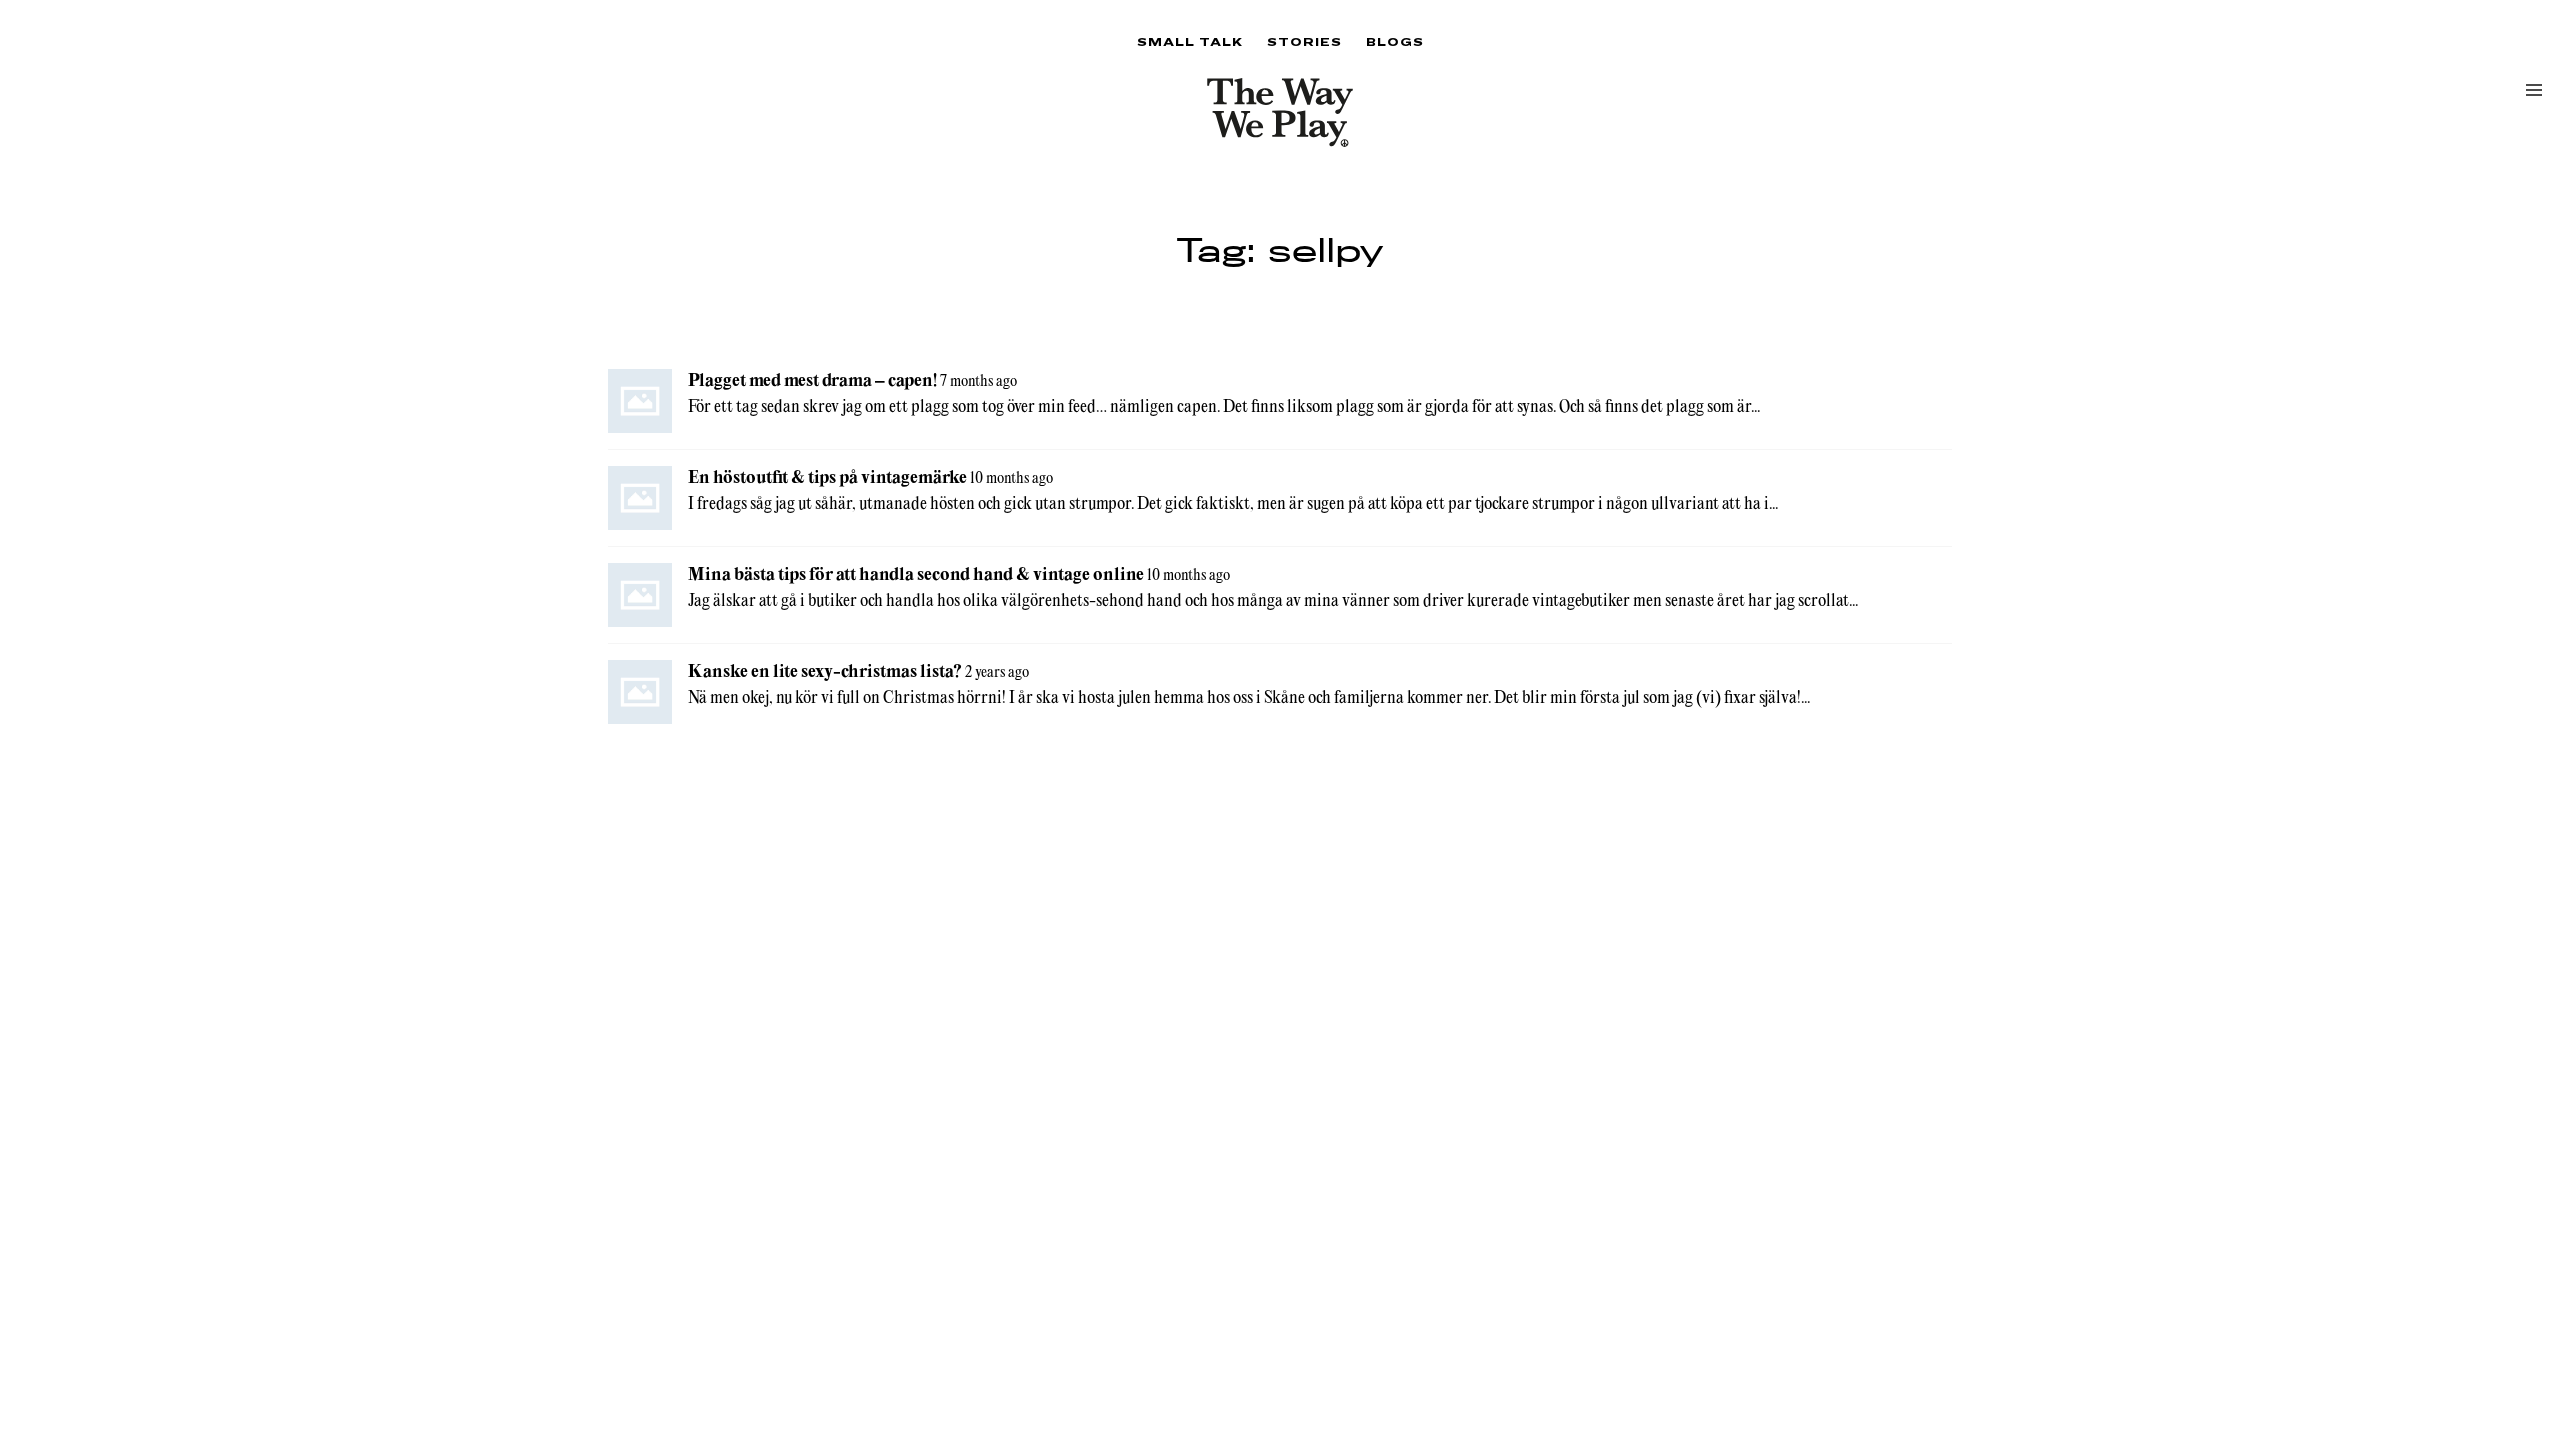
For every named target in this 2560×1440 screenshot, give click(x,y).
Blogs (1395, 41)
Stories (1304, 41)
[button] (2534, 90)
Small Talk (1190, 41)
